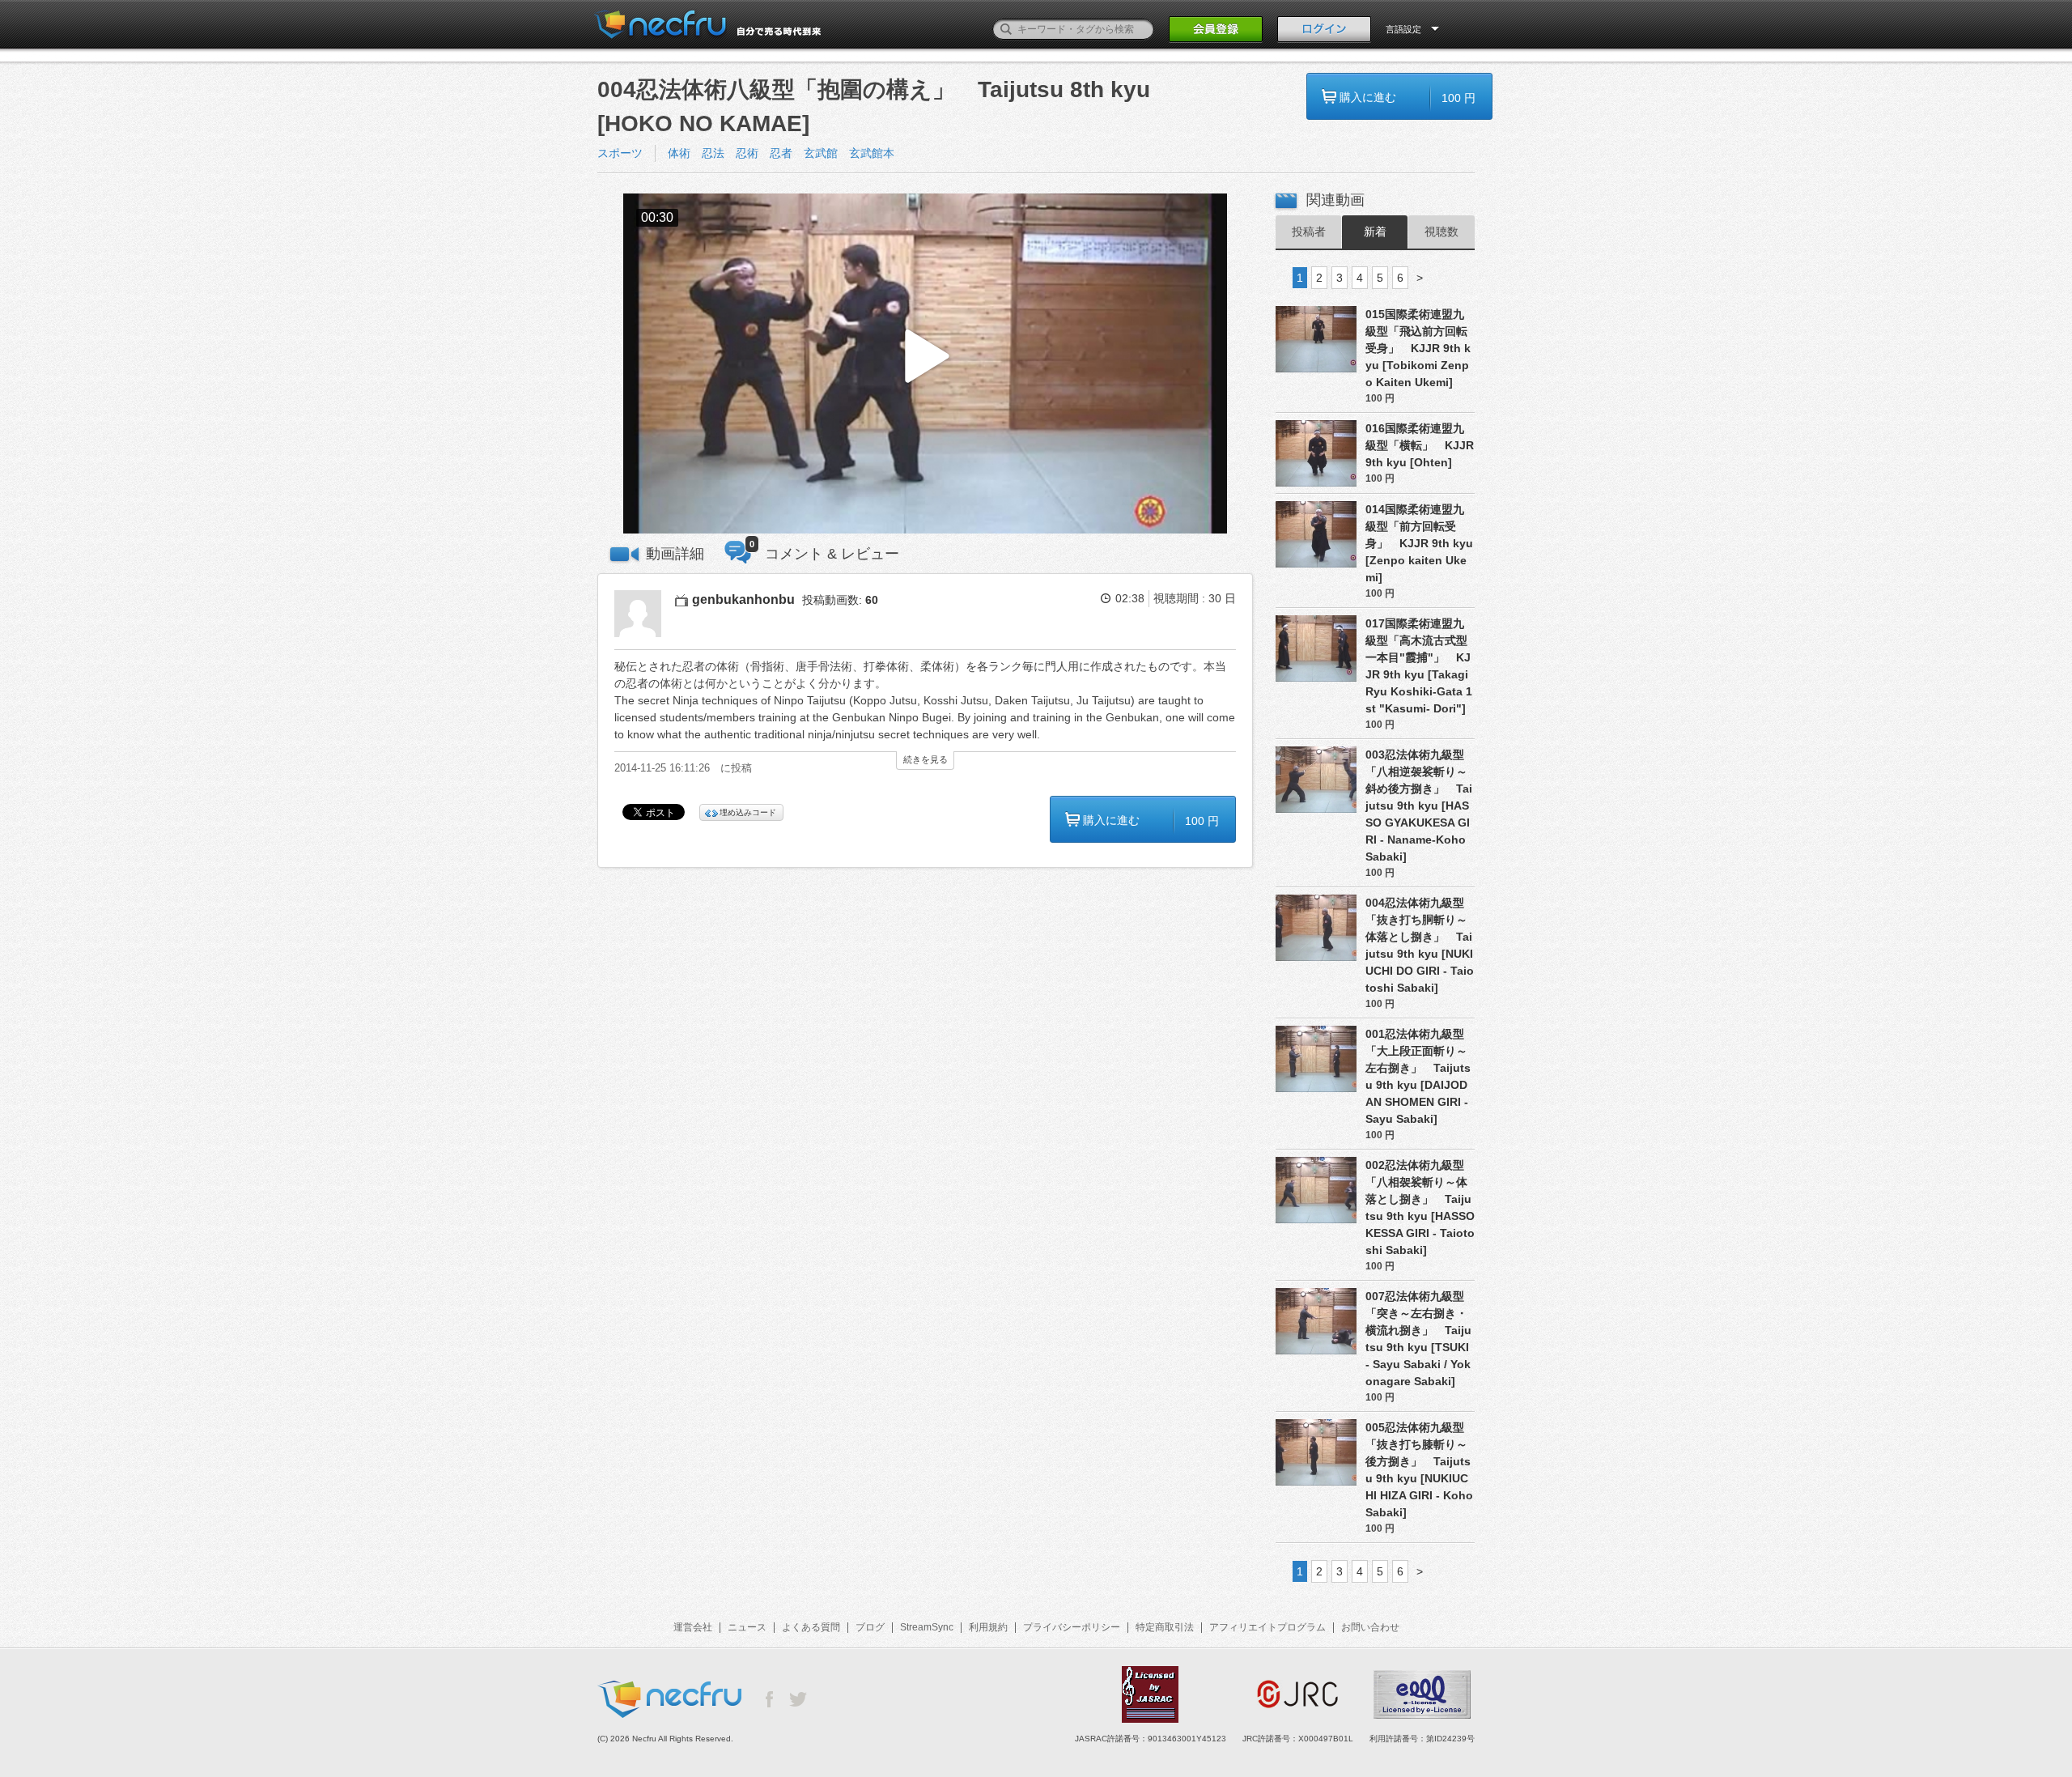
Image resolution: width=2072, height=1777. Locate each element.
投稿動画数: (840, 600)
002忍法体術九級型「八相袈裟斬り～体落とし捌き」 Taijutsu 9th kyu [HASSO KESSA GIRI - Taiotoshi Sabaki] (1420, 1207)
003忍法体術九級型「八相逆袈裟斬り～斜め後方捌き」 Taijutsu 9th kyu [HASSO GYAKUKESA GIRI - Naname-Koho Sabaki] (1419, 806)
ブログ (870, 1627)
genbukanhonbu (743, 599)
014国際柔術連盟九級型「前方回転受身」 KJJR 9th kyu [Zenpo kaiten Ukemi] (1419, 543)
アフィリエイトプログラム (1267, 1627)
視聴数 (1441, 232)
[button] (925, 364)
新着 (1375, 232)
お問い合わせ (1370, 1627)
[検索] (1006, 29)
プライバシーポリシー (1072, 1627)
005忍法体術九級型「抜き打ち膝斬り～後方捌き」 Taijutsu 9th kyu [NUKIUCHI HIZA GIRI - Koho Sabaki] (1419, 1470)
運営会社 (693, 1627)
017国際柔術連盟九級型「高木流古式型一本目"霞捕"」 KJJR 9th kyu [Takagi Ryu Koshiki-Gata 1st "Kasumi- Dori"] (1419, 666)
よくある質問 (811, 1627)
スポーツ (620, 153)
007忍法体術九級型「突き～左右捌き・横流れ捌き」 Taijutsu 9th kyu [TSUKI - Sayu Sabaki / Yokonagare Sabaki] (1418, 1339)
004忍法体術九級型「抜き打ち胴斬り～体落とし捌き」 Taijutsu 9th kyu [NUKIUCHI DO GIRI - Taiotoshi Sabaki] (1420, 945)
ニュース (747, 1627)
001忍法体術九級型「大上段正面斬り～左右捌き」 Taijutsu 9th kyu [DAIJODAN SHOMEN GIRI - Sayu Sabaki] (1418, 1076)
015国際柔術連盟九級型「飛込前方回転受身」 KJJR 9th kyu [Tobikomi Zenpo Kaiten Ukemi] (1418, 348)
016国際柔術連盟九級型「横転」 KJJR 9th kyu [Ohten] (1420, 445)
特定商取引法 (1165, 1627)
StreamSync (927, 1627)
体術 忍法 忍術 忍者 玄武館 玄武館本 (781, 153)
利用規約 (988, 1627)
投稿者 (1309, 232)
